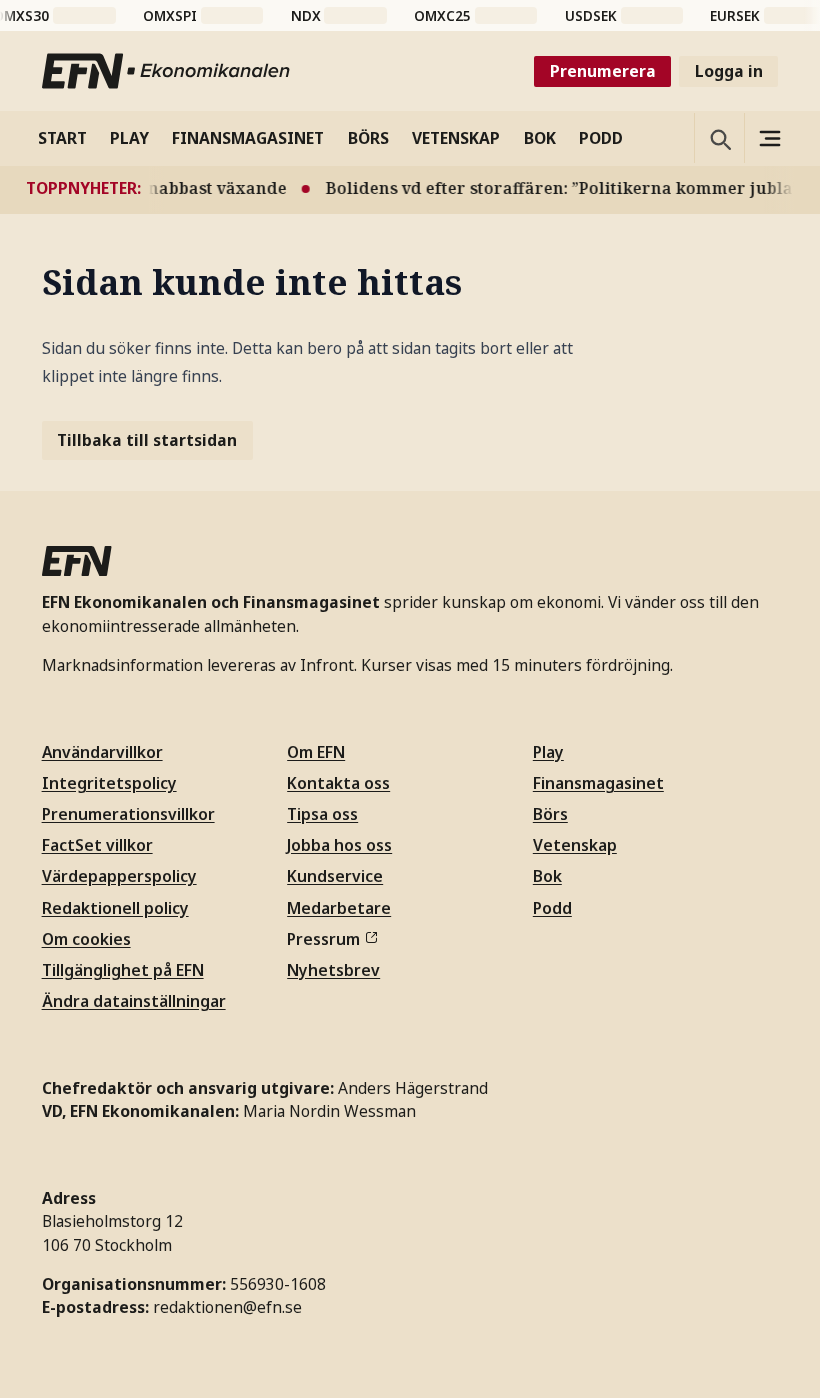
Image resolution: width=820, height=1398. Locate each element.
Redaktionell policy (115, 908)
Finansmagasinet (598, 783)
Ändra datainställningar (134, 1001)
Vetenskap (575, 845)
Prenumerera (603, 71)
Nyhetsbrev (333, 970)
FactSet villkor (97, 845)
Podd (552, 908)
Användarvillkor (102, 752)
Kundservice (335, 876)
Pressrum (323, 939)
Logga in (729, 71)
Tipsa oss (322, 814)
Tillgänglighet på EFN (123, 970)
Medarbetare (339, 908)
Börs (550, 814)
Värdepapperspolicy (119, 876)
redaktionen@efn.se (227, 1307)
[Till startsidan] (167, 71)
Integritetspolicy (109, 783)
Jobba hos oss (339, 845)
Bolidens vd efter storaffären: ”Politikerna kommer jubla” (554, 188)
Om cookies (86, 939)
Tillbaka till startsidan (147, 440)
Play (548, 752)
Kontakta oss (338, 783)
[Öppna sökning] (719, 138)
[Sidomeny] (769, 138)
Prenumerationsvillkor (128, 814)
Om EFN (316, 752)
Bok (547, 876)
